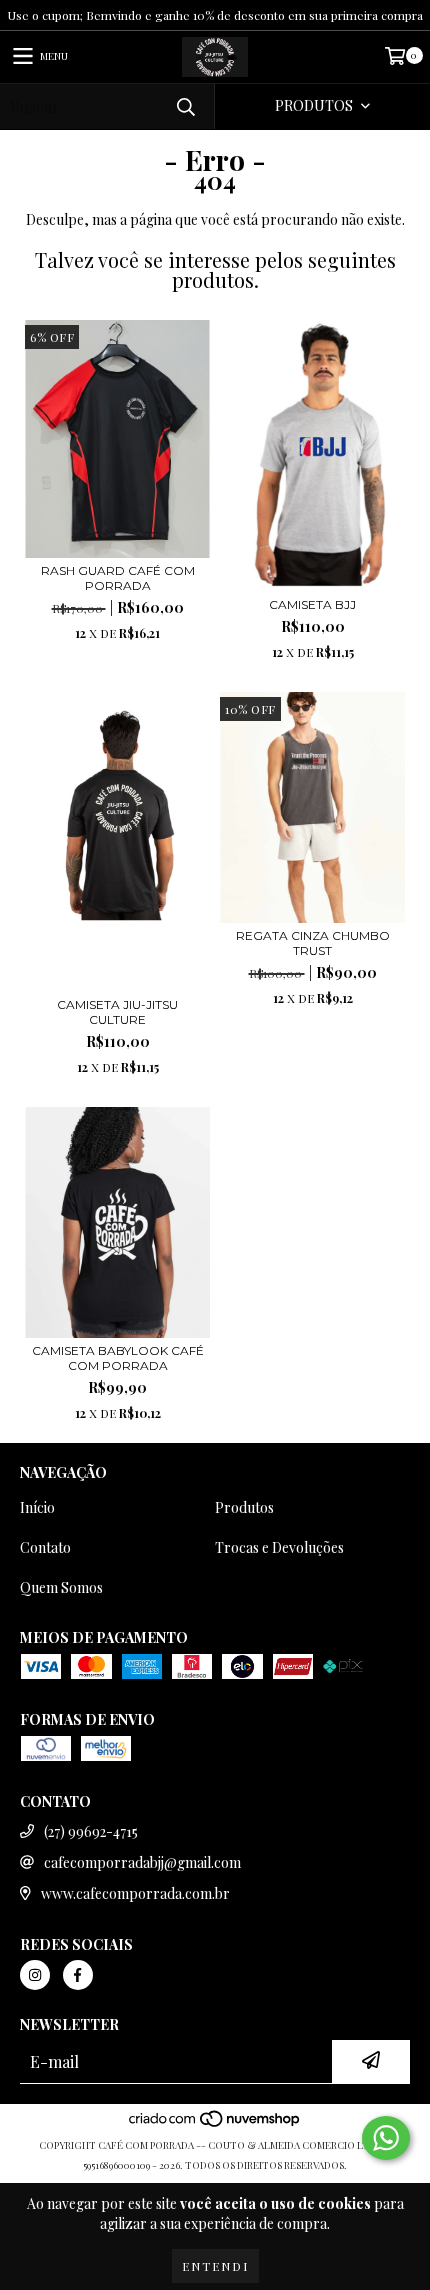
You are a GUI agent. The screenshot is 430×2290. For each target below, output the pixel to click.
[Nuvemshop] (215, 2125)
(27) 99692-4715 (91, 1831)
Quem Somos (61, 1587)
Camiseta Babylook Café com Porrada (118, 1358)
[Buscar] (185, 106)
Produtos (244, 1507)
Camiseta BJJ (312, 604)
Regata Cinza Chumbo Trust (313, 943)
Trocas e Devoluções (279, 1547)
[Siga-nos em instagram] (35, 1975)
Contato (45, 1547)
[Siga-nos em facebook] (78, 1975)
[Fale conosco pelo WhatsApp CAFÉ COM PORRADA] (386, 2138)
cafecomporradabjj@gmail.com (142, 1862)
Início (37, 1507)
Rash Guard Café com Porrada (118, 578)
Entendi (215, 2266)
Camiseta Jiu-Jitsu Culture (117, 1012)
